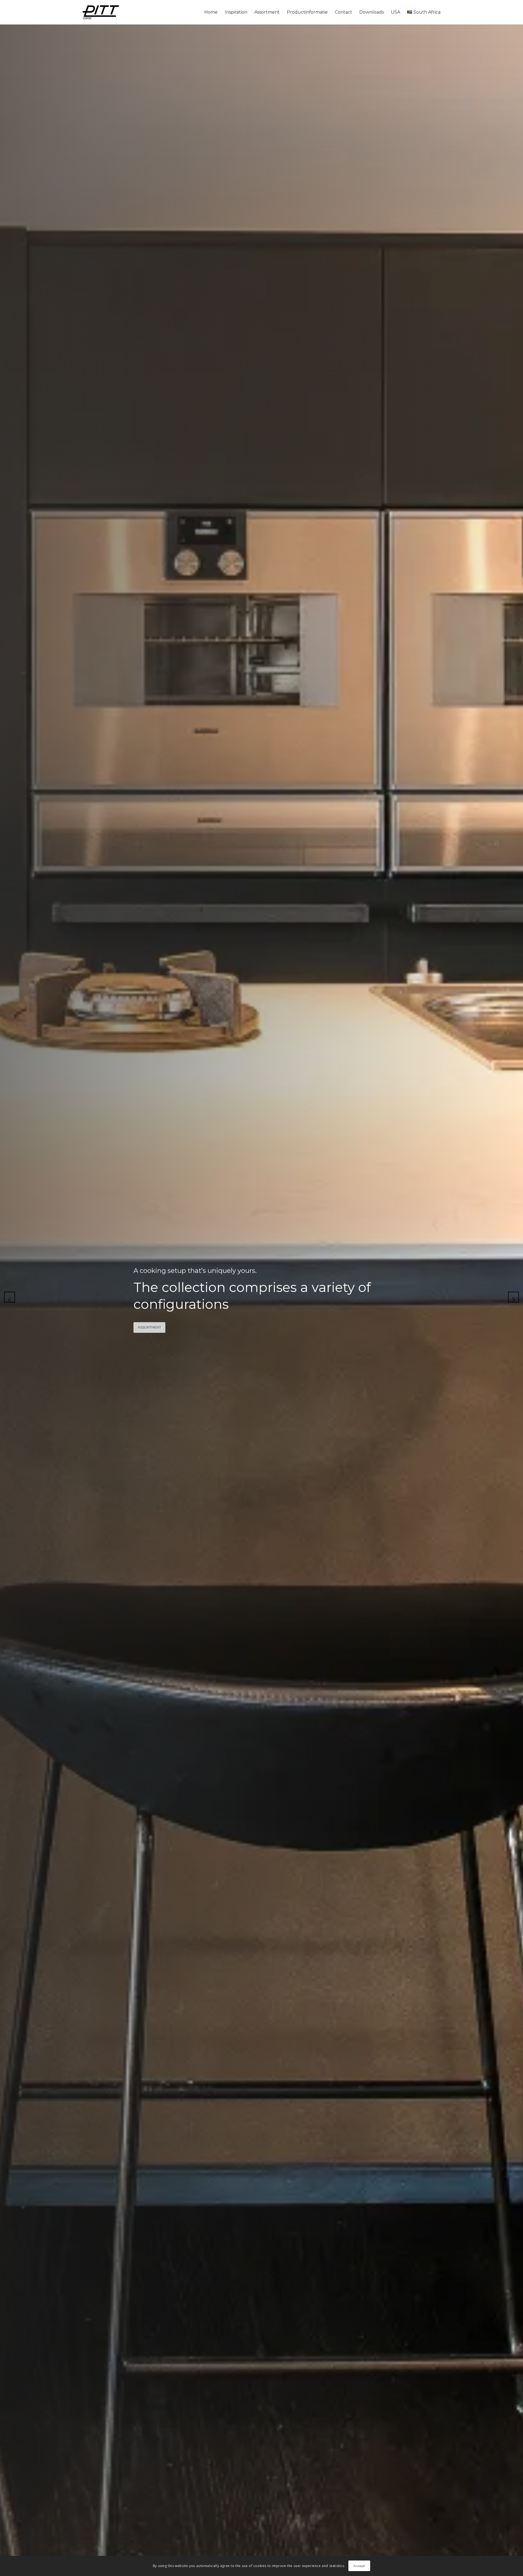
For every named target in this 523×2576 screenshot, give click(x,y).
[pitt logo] (101, 12)
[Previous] (10, 1297)
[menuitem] (211, 12)
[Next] (513, 1297)
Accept (359, 2566)
